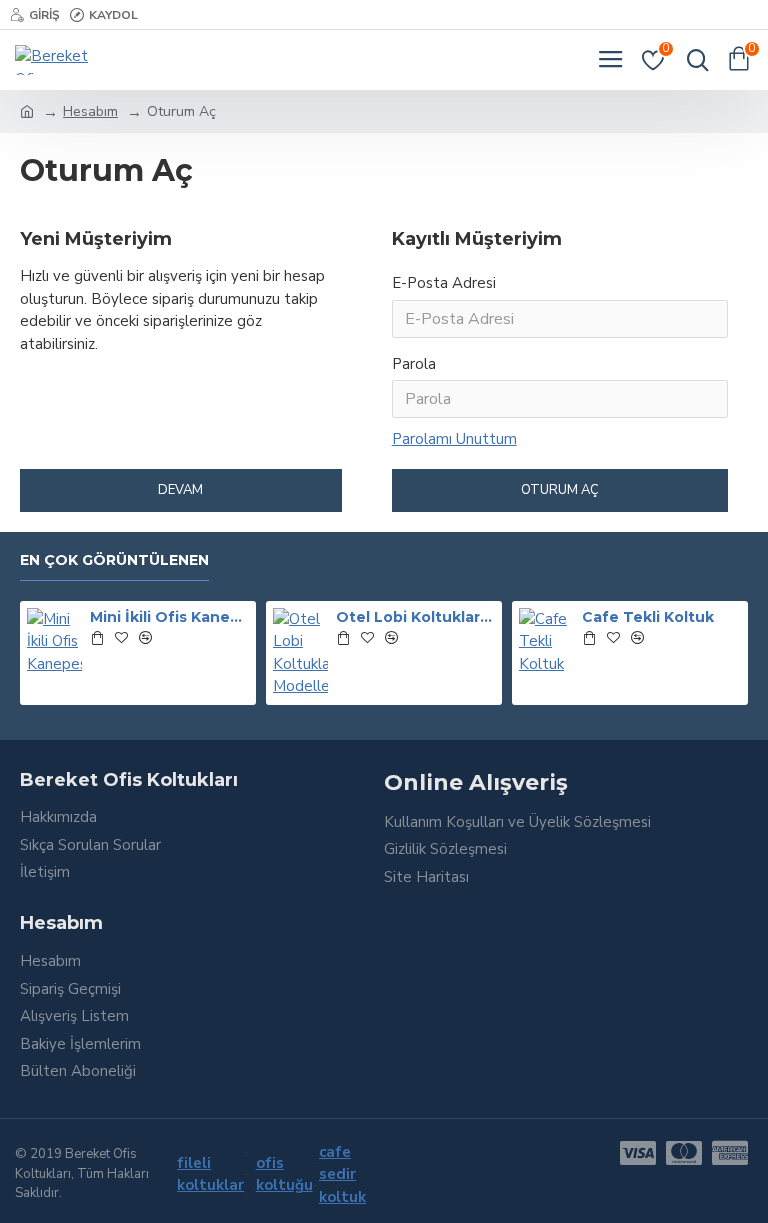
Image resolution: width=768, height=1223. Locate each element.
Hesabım (90, 111)
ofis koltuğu (284, 1174)
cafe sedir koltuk (342, 1174)
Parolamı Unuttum (454, 439)
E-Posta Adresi (444, 283)
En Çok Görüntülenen (114, 560)
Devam (180, 490)
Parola (414, 364)
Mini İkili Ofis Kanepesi (169, 617)
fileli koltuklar (210, 1174)
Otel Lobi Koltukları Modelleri (415, 617)
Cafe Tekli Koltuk (648, 617)
